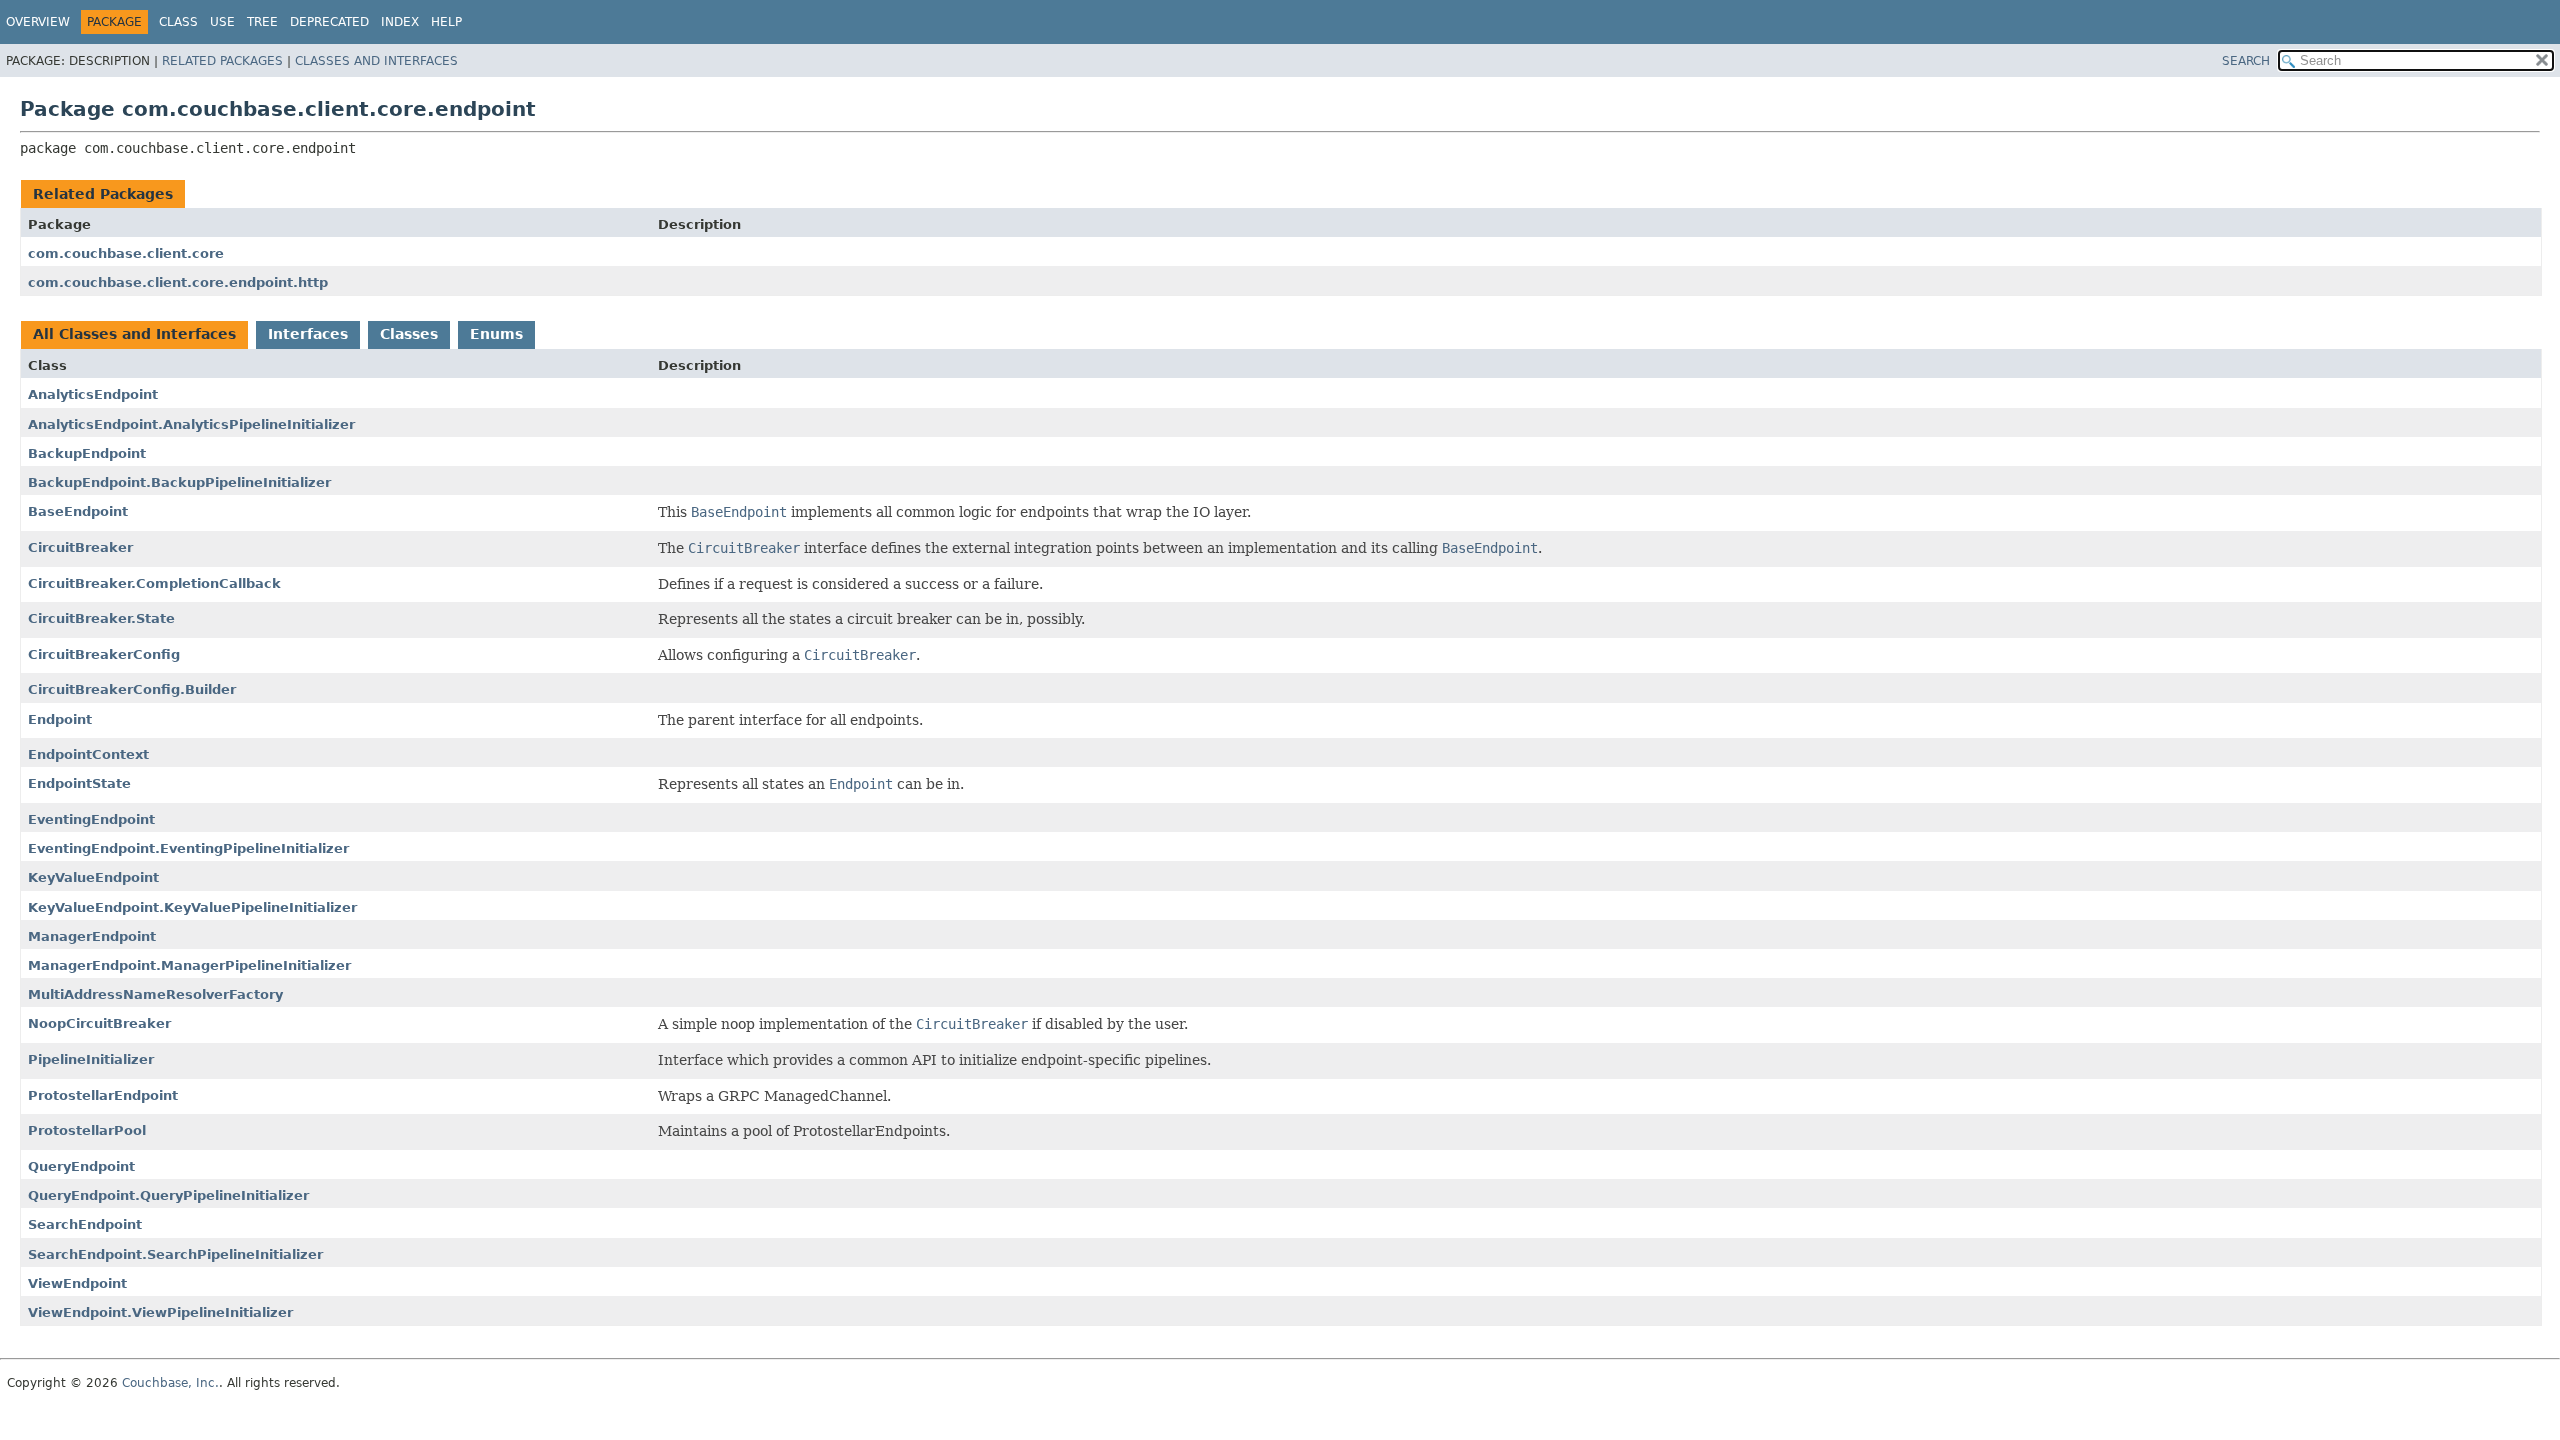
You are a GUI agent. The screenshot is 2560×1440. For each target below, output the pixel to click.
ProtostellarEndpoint (103, 1095)
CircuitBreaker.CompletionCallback (154, 583)
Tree (262, 22)
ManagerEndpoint (92, 936)
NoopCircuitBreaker (99, 1023)
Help (446, 22)
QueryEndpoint (81, 1166)
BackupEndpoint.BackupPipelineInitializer (179, 482)
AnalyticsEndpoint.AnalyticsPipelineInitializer (191, 424)
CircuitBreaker (80, 547)
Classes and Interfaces (376, 61)
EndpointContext (88, 754)
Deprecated (329, 22)
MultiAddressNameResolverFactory (155, 994)
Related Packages (222, 61)
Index (400, 22)
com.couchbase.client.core (126, 253)
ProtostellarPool (87, 1130)
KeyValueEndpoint (93, 877)
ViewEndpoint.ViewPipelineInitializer (160, 1312)
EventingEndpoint (91, 819)
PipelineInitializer (91, 1059)
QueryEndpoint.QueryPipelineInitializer (168, 1195)
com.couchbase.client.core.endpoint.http (178, 282)
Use (222, 22)
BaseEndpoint (78, 511)
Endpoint (60, 719)
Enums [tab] (496, 334)
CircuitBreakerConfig (104, 654)
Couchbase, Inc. (170, 1383)
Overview (38, 22)
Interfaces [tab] (308, 334)
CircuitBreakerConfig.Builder (132, 689)
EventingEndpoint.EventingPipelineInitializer (188, 848)
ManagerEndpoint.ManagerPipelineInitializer (189, 965)
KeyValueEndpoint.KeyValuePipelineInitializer (192, 907)
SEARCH (2246, 61)
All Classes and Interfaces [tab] (134, 334)
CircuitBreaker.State (101, 618)
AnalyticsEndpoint (93, 394)
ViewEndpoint (77, 1283)
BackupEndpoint (87, 453)
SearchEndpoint (85, 1224)
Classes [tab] (409, 334)
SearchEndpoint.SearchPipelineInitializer (175, 1254)
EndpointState (79, 783)
